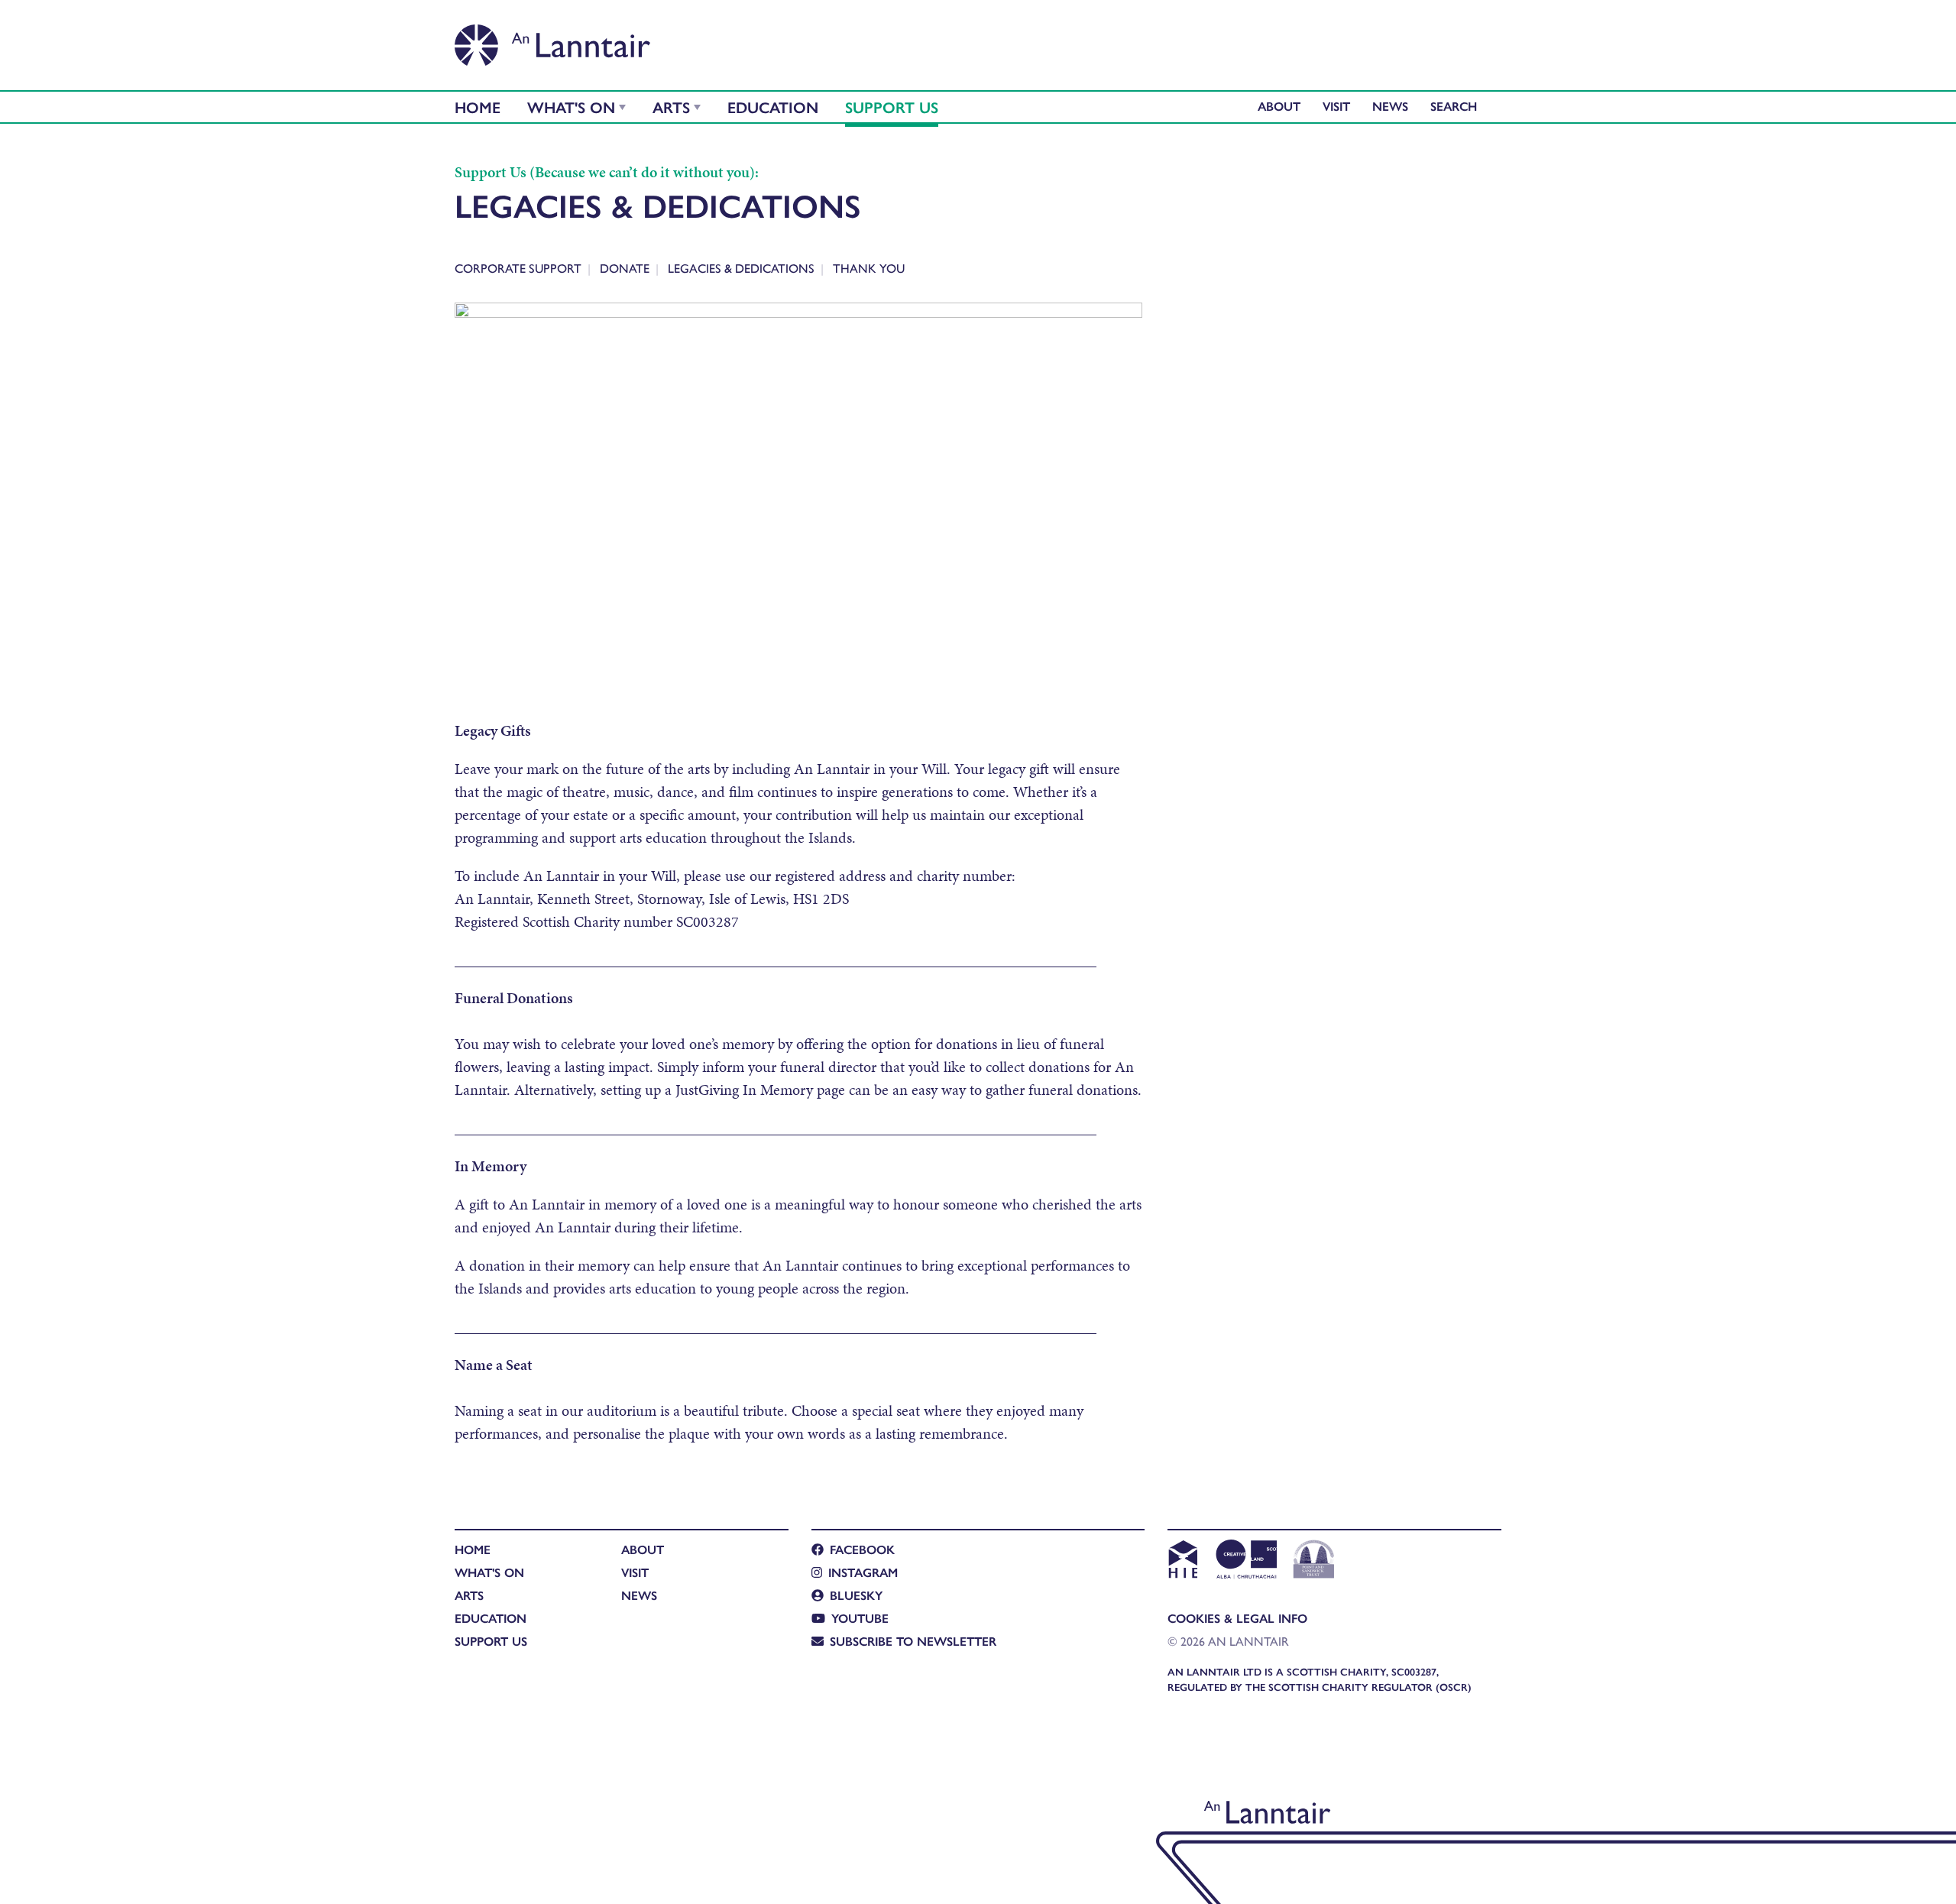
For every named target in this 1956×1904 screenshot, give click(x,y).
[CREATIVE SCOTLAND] (1245, 1561)
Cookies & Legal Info (1237, 1618)
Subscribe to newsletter (913, 1641)
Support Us (892, 107)
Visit (1336, 106)
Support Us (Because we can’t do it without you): (607, 172)
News (1390, 106)
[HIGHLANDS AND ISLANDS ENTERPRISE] (1182, 1561)
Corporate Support (518, 268)
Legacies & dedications (741, 268)
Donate (625, 268)
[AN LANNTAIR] (552, 40)
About (1279, 106)
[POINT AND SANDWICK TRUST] (1314, 1561)
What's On (571, 107)
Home (478, 107)
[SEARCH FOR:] (1457, 106)
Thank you (869, 268)
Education (773, 107)
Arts (671, 107)
